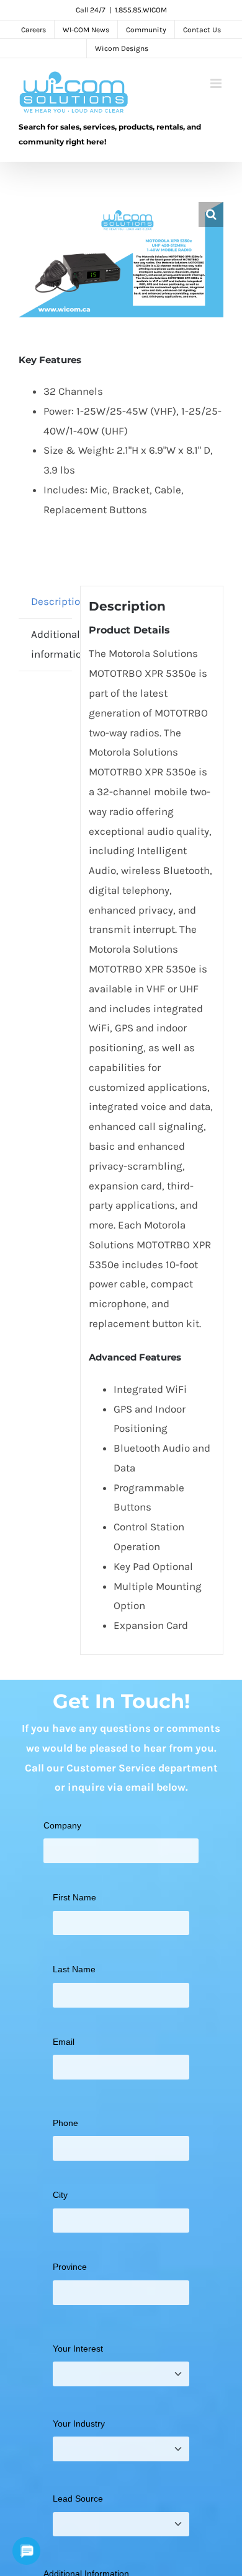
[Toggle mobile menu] (217, 83)
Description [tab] (52, 601)
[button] (211, 214)
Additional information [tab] (52, 644)
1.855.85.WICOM (141, 10)
